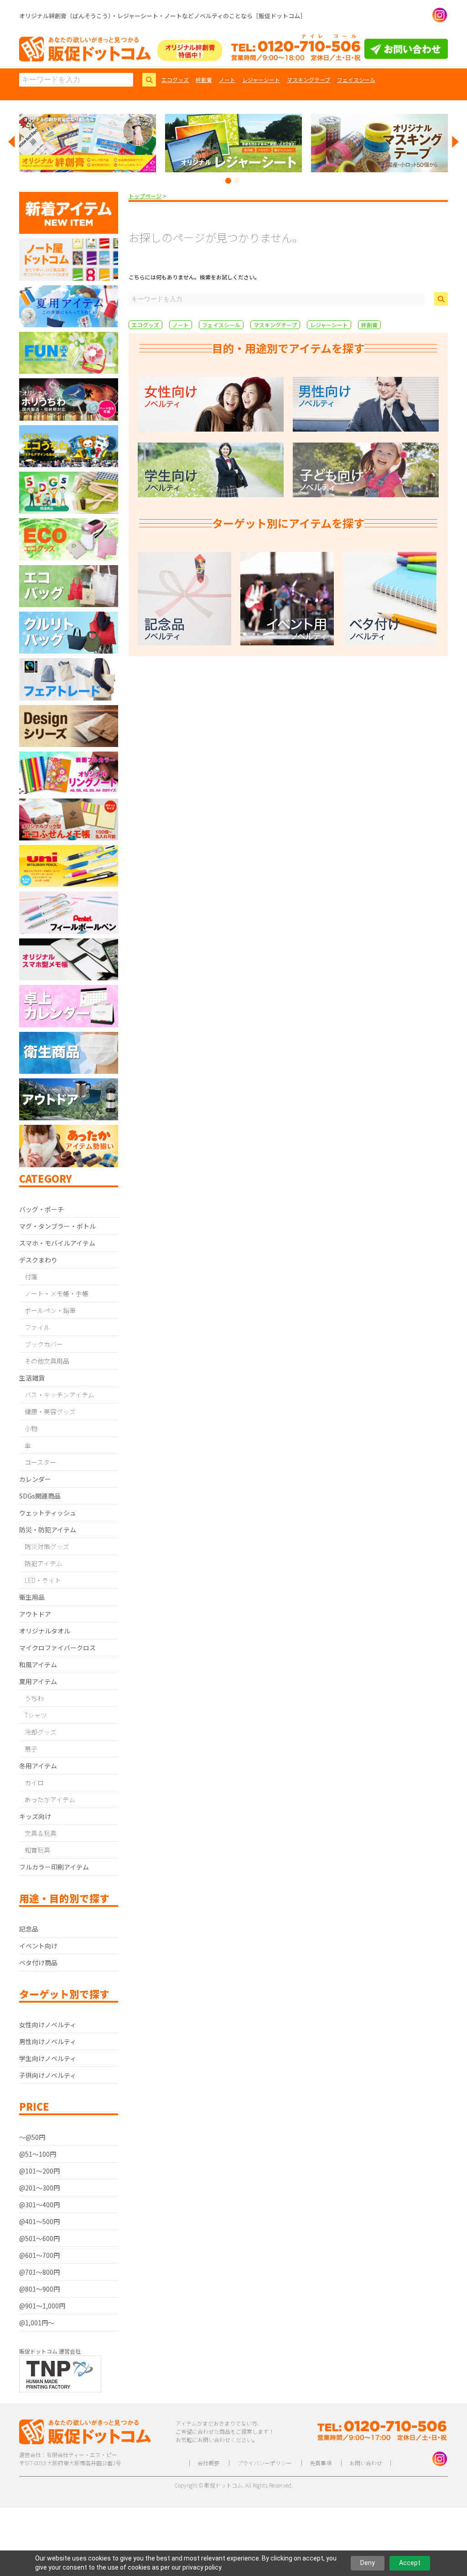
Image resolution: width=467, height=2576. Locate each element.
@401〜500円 (39, 2221)
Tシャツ (36, 1715)
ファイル (37, 1327)
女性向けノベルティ (48, 2025)
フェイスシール (356, 80)
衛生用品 (32, 1597)
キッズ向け (35, 1816)
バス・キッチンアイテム (60, 1395)
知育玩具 (37, 1850)
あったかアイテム (50, 1799)
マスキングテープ (309, 80)
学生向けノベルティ (48, 2058)
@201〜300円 (39, 2188)
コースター (40, 1462)
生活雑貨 (32, 1378)
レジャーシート (261, 80)
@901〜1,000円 (42, 2306)
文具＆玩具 (41, 1833)
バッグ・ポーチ (42, 1209)
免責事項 (321, 2463)
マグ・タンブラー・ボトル (57, 1226)
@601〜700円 (39, 2255)
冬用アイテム (38, 1766)
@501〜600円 (39, 2238)
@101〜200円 (39, 2171)
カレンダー (35, 1479)
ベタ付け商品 (38, 1963)
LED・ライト (43, 1580)
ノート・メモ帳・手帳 (57, 1293)
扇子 (31, 1749)
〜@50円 (32, 2137)
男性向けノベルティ (48, 2041)
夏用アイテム (38, 1681)
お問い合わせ (366, 2463)
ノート (227, 80)
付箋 (31, 1277)
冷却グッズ (41, 1732)
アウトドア (35, 1614)
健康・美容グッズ (50, 1412)
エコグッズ (175, 80)
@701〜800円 (39, 2272)
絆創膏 (204, 80)
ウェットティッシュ (48, 1513)
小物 (31, 1428)
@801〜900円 (39, 2289)
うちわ (34, 1698)
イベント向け (38, 1946)
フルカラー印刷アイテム (54, 1867)
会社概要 (208, 2463)
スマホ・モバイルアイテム (57, 1243)
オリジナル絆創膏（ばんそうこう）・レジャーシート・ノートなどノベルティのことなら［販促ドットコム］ (163, 16)
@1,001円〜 (37, 2323)
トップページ (145, 196)
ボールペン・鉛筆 (50, 1310)
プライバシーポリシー (265, 2463)
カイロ (34, 1783)
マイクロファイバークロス (57, 1648)
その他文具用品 (47, 1361)
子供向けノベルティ (48, 2075)
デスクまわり (38, 1260)
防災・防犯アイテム (48, 1530)
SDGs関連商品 (40, 1496)
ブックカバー (44, 1344)
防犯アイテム (44, 1563)
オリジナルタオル (45, 1631)
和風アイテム (38, 1664)
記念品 (29, 1929)
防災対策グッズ (47, 1546)
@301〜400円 (39, 2205)
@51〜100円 (38, 2154)
